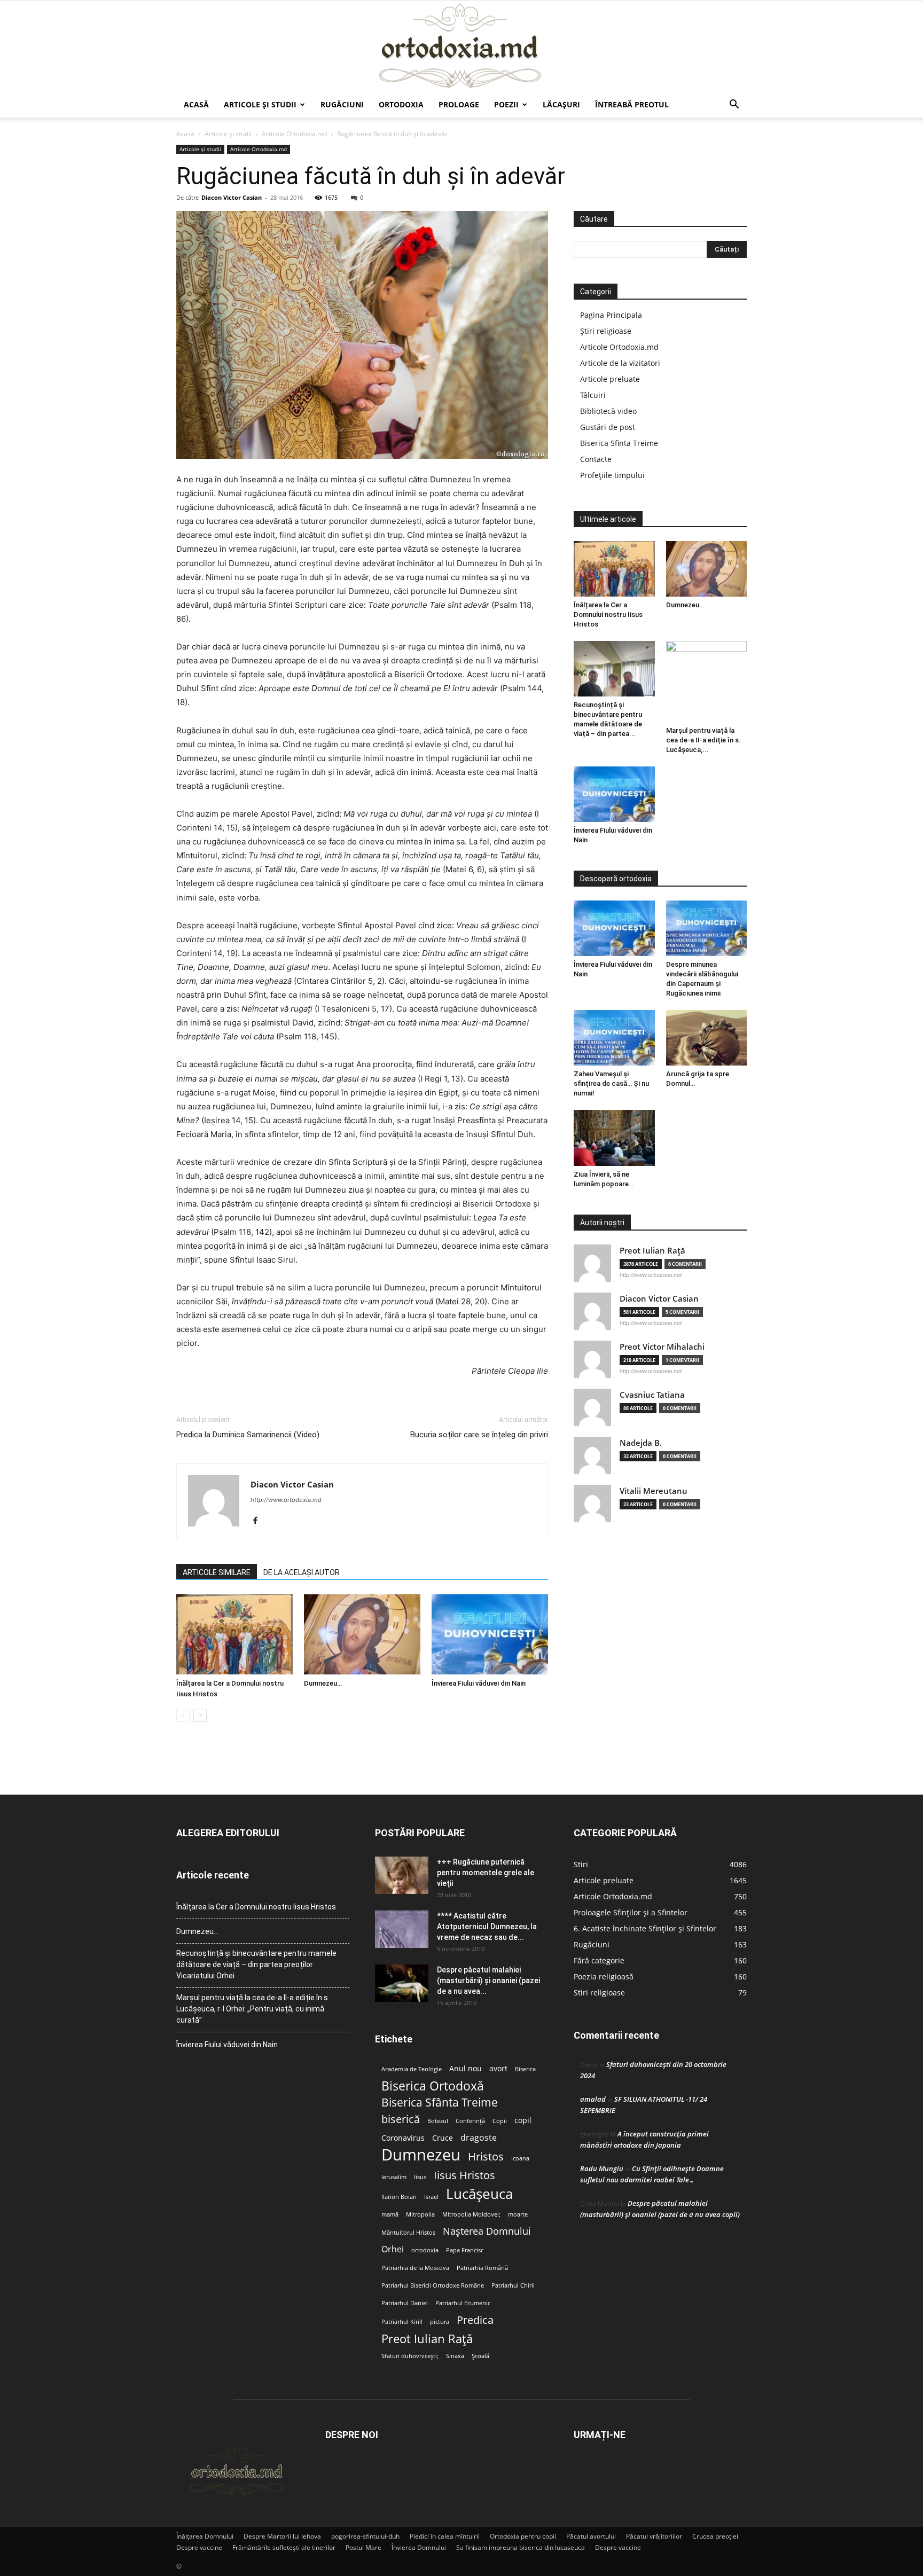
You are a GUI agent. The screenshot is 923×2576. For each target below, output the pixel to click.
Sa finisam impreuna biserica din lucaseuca (521, 2547)
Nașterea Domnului (487, 2231)
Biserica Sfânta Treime (440, 2103)
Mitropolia (420, 2214)
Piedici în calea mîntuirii (445, 2536)
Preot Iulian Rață (427, 2339)
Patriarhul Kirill (402, 2322)
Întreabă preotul (632, 104)
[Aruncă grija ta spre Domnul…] (707, 1038)
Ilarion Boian (399, 2197)
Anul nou (466, 2069)
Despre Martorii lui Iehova (282, 2536)
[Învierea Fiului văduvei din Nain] (490, 1634)
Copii (500, 2121)
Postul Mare (363, 2547)
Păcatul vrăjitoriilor (654, 2536)
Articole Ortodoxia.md (294, 134)
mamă (390, 2214)
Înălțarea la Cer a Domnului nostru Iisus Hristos (608, 614)
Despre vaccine (199, 2547)
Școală (480, 2356)
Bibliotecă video (608, 411)
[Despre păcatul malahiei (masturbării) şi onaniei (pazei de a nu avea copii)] (402, 1983)
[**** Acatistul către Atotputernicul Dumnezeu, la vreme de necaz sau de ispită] (402, 1929)
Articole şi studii (260, 104)
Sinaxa (455, 2356)
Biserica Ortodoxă (433, 2086)
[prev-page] (183, 1715)
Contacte (596, 459)
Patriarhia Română (482, 2268)
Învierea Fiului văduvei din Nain (479, 1683)
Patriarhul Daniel (405, 2303)
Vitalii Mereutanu (654, 1491)
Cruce (443, 2138)
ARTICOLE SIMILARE (217, 1572)
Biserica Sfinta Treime (619, 443)
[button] (734, 105)
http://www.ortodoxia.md (286, 1500)
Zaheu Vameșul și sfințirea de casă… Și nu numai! (611, 1083)
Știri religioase (606, 331)
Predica (475, 2320)
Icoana (520, 2158)
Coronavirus (403, 2138)
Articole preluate (610, 379)
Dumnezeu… (323, 1683)
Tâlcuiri (593, 395)
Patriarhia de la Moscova (415, 2268)
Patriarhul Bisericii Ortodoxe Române (433, 2285)
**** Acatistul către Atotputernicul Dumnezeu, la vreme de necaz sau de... (487, 1927)
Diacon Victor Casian (232, 197)
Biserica (525, 2069)
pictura (440, 2322)
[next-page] (200, 1715)
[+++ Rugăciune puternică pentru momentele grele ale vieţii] (402, 1875)
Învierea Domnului (419, 2547)
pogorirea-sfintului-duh (365, 2536)
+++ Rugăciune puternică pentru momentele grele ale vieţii (486, 1873)
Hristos (486, 2156)
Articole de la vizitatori (620, 363)
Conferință (470, 2121)
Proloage (459, 104)
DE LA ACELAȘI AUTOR (302, 1572)
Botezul (438, 2121)
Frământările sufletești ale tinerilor (284, 2547)
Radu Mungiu (602, 2168)
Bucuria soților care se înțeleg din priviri (479, 1435)
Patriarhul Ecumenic (463, 2303)
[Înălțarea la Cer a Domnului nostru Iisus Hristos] (234, 1634)
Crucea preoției (715, 2536)
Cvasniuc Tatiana (652, 1395)
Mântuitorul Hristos (408, 2233)
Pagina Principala (611, 315)
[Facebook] (259, 1521)
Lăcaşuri (561, 104)
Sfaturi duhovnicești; (410, 2356)
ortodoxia (425, 2250)
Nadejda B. (641, 1443)
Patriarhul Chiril (513, 2285)
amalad (593, 2099)
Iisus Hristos (464, 2175)
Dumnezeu (421, 2155)
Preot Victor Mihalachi (662, 1347)
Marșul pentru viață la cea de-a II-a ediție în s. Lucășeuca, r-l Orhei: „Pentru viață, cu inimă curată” (253, 2009)
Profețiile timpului (612, 475)
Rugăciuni (342, 104)
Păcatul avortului (591, 2536)
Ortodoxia (401, 104)
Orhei (393, 2249)
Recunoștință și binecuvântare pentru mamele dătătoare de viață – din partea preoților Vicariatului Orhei (256, 1964)
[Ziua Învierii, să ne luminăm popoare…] (614, 1138)
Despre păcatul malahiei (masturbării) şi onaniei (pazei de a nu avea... (488, 1980)
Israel (431, 2197)
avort (498, 2069)
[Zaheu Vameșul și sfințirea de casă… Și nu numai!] (614, 1038)
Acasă (196, 104)
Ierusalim (394, 2177)
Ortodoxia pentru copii (523, 2536)
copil (523, 2120)
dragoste (479, 2138)
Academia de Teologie (412, 2069)
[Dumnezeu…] (362, 1634)
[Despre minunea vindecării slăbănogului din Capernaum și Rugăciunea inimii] (707, 928)
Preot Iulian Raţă (652, 1251)
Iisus (420, 2177)
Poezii (506, 104)
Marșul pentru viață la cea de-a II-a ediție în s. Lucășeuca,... (703, 740)
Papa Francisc (465, 2250)
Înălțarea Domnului (205, 2536)
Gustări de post (608, 427)
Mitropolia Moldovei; (471, 2214)
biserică (401, 2119)
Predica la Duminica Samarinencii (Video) (248, 1435)
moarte (518, 2214)
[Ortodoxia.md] (461, 46)
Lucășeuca (479, 2194)
